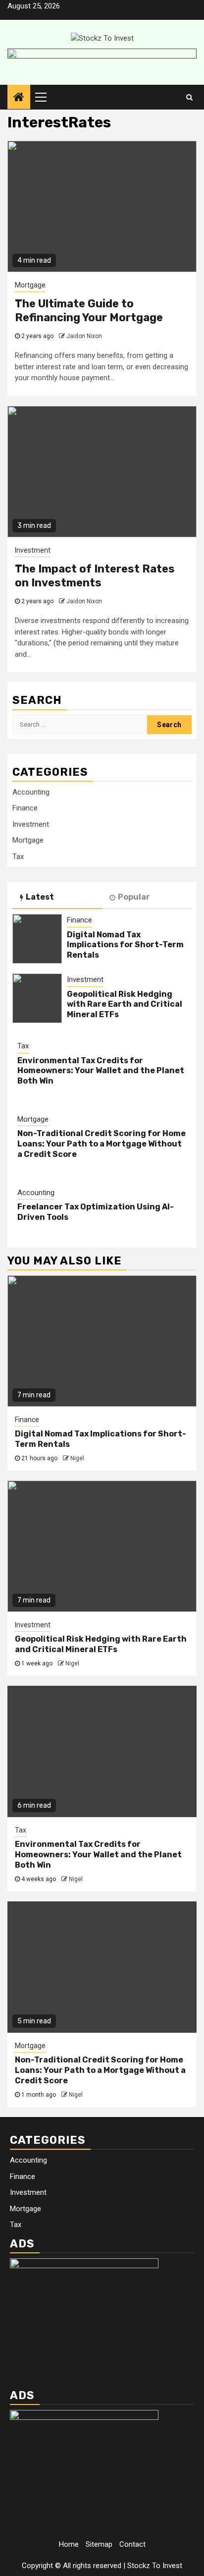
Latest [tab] (40, 897)
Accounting (31, 792)
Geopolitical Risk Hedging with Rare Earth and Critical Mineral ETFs (125, 1004)
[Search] (189, 97)
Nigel (77, 1458)
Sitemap (99, 2544)
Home (69, 2544)
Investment (33, 550)
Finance (25, 808)
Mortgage (30, 285)
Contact (132, 2544)
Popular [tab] (134, 897)
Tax (18, 857)
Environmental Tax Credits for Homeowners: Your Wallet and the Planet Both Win (101, 1071)
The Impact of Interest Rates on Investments (95, 576)
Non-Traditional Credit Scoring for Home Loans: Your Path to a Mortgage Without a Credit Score (102, 1144)
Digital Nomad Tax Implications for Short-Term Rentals (125, 945)
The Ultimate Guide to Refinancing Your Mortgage (89, 311)
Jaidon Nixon (84, 336)
